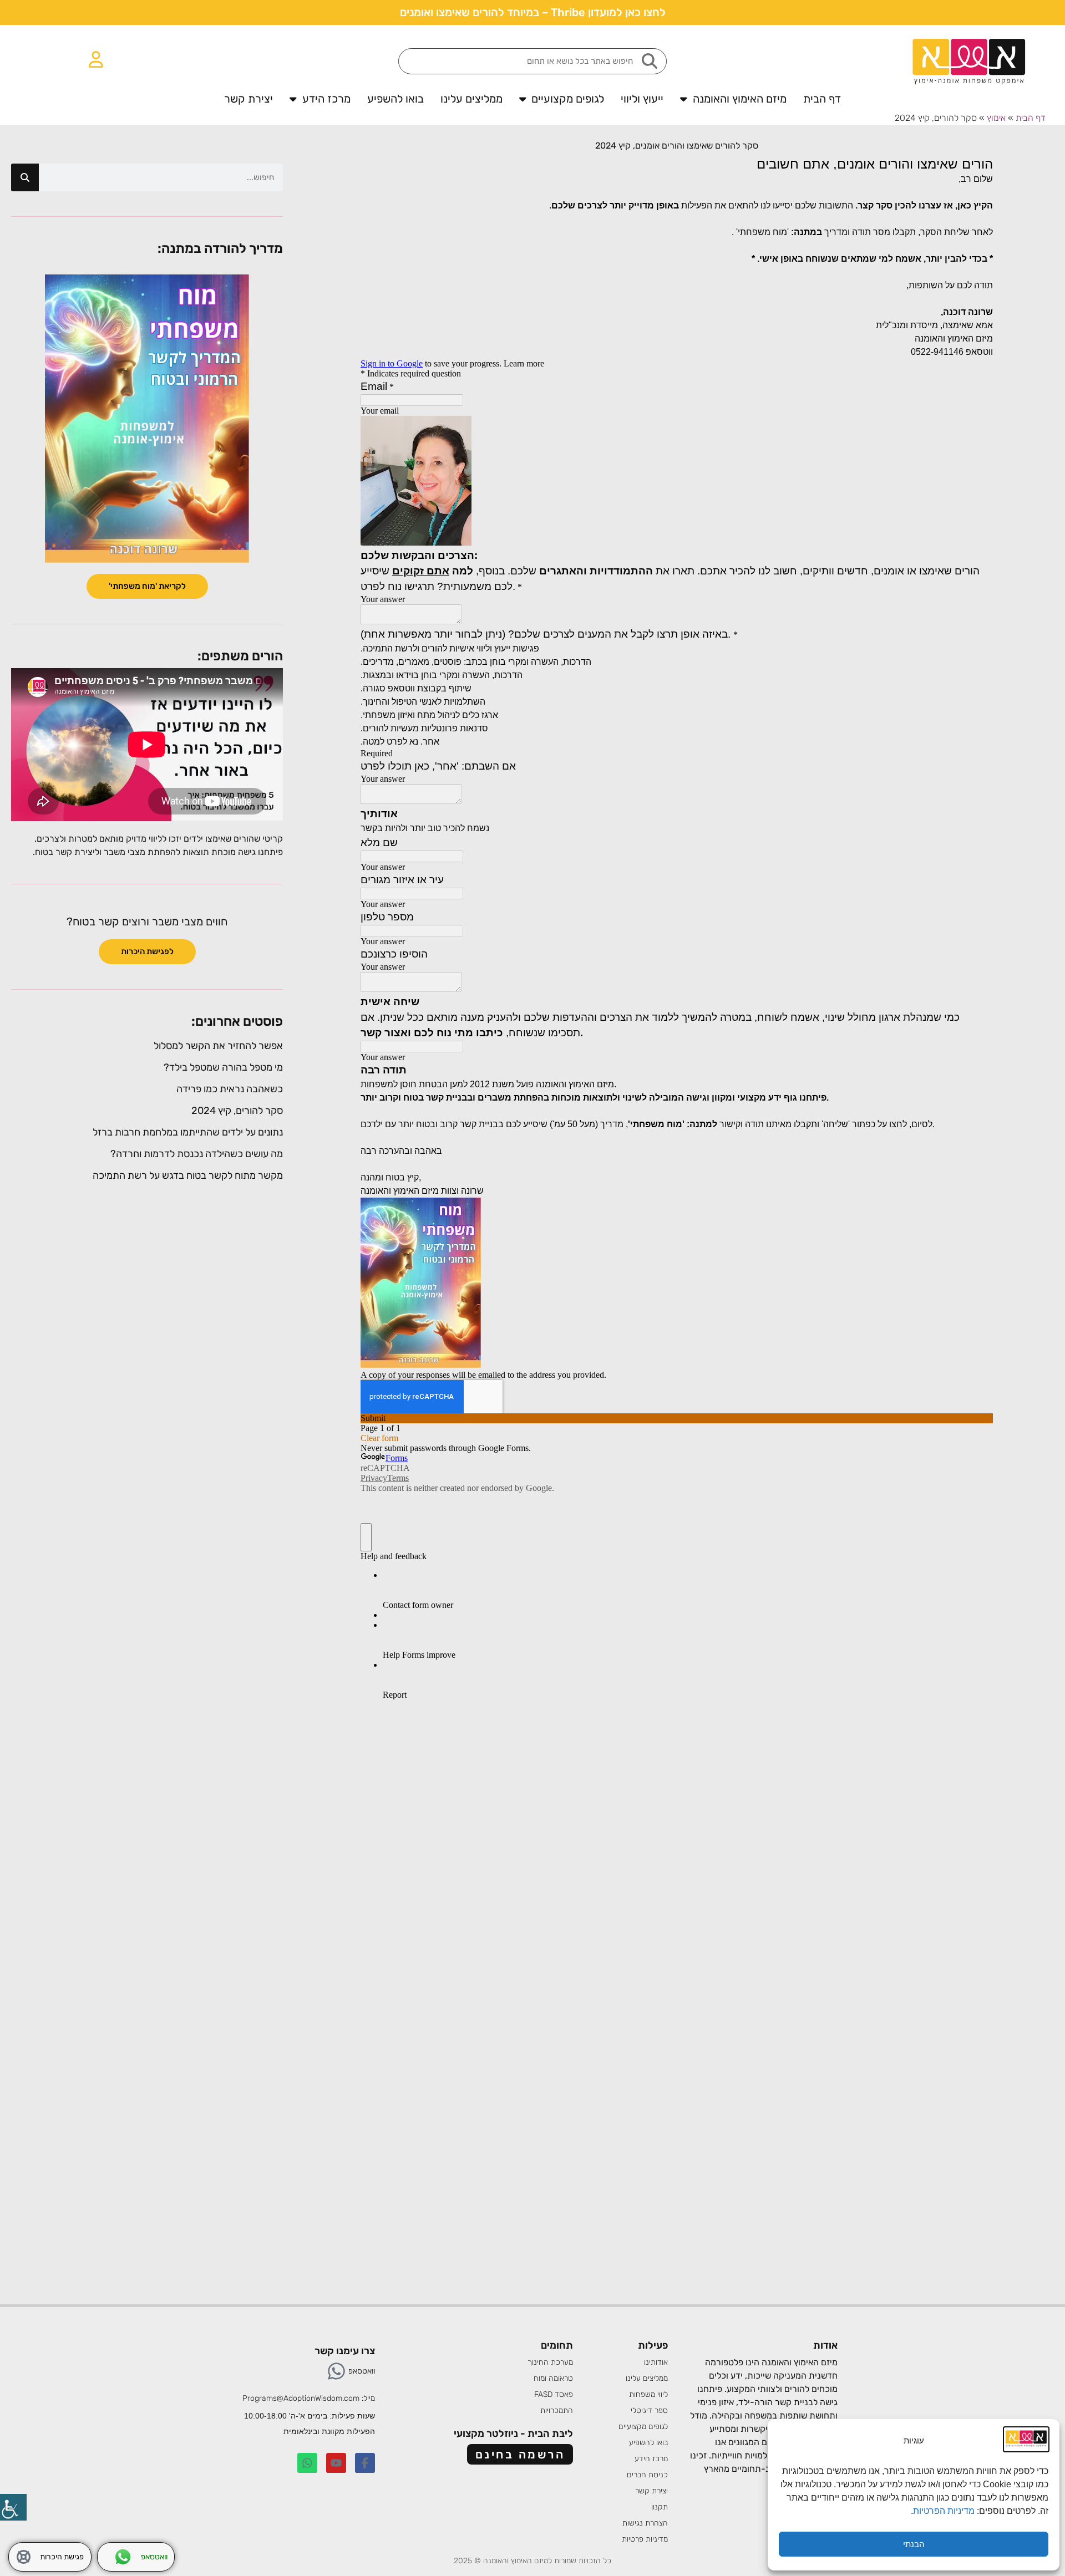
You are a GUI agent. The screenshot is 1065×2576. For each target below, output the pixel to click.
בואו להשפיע (395, 99)
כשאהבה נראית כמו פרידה (230, 1089)
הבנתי (914, 2544)
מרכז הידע (326, 99)
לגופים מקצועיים (568, 99)
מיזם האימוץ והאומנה (740, 99)
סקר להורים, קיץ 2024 (237, 1111)
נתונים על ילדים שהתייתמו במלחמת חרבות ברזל (188, 1132)
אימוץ (996, 118)
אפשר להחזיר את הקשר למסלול (218, 1046)
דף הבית (822, 99)
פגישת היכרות (62, 2557)
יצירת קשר (248, 99)
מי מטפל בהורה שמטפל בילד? (223, 1067)
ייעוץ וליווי (642, 99)
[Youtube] (336, 2463)
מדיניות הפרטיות (945, 2511)
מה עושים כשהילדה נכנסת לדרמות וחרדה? (197, 1154)
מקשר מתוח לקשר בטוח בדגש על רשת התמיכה (188, 1175)
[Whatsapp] (336, 2371)
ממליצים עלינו (471, 99)
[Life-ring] (24, 2557)
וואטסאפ (362, 2371)
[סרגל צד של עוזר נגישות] (13, 2507)
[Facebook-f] (365, 2463)
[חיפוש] (25, 177)
